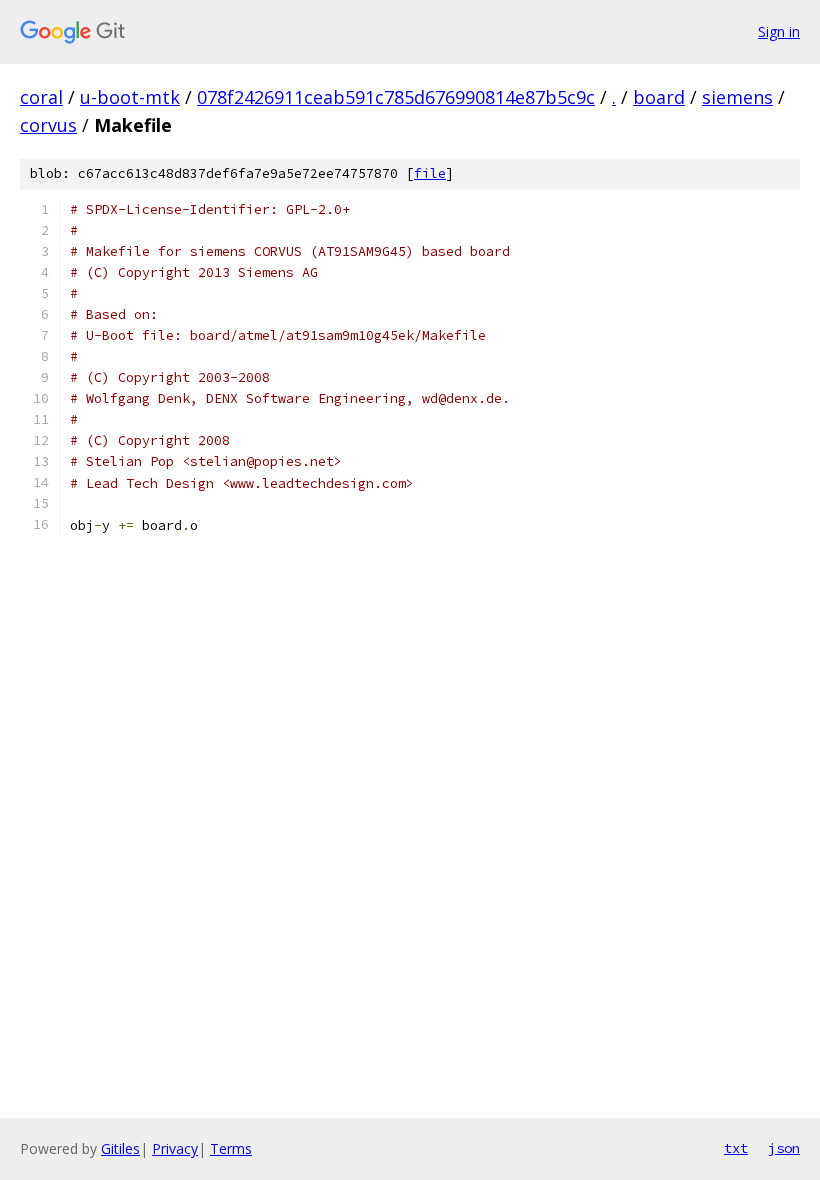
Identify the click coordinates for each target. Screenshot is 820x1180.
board (659, 97)
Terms (231, 1148)
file (430, 173)
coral (41, 97)
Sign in (779, 31)
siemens (737, 97)
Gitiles (120, 1148)
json (784, 1148)
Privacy (175, 1148)
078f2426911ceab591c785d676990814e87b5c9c (396, 97)
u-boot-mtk (130, 97)
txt (736, 1148)
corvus (48, 125)
